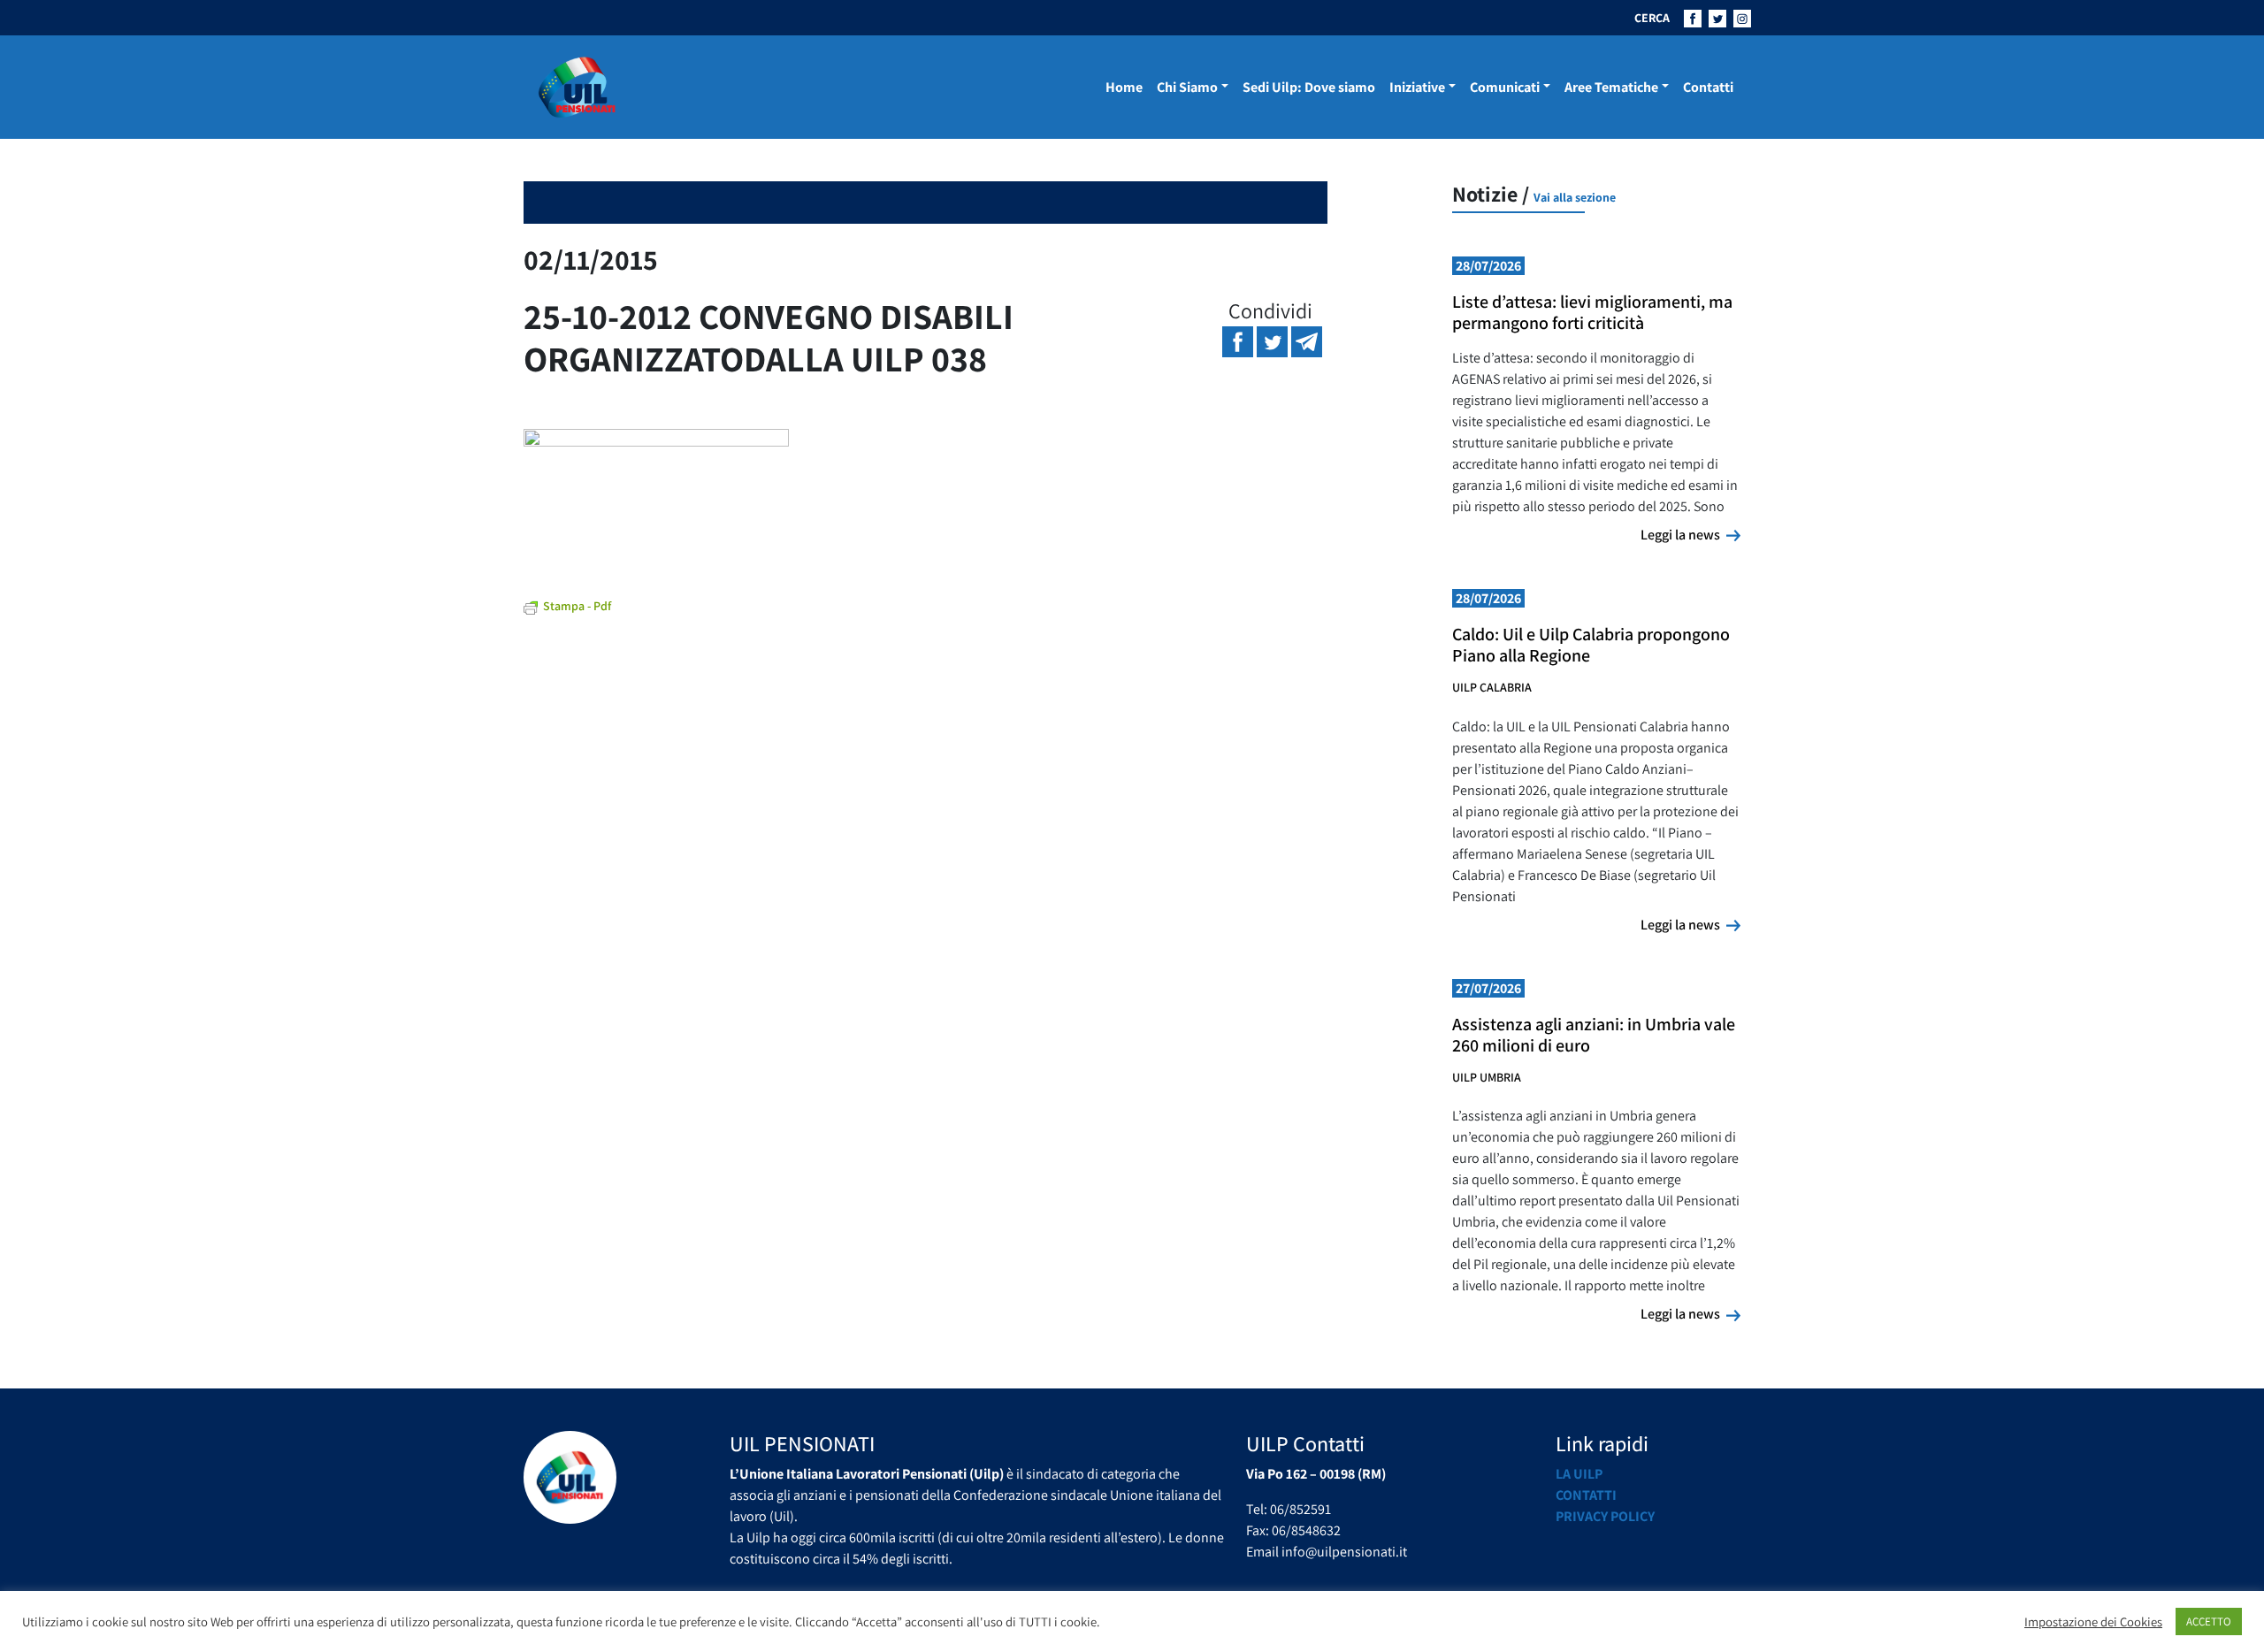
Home (1124, 87)
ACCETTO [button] (2209, 1621)
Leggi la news (1690, 534)
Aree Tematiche (1611, 87)
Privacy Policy (1605, 1516)
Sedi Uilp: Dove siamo (1309, 87)
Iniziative (1417, 87)
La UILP (1579, 1474)
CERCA (1652, 18)
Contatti (1708, 87)
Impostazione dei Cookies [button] (2093, 1622)
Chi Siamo (1187, 87)
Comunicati (1505, 87)
